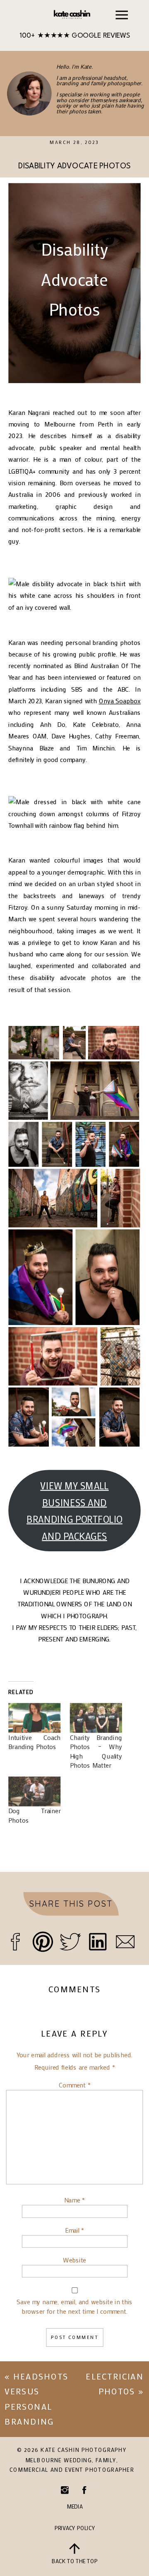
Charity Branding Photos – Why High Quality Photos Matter (96, 1751)
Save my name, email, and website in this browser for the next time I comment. (74, 2306)
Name (74, 2200)
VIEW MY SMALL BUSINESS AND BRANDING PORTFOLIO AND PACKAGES (74, 1511)
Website (74, 2260)
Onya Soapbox (120, 701)
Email (74, 2230)
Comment (75, 2085)
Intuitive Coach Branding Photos (34, 1742)
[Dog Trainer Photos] (34, 1791)
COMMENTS (74, 1989)
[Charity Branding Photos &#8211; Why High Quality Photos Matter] (96, 1718)
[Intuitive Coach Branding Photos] (34, 1718)
